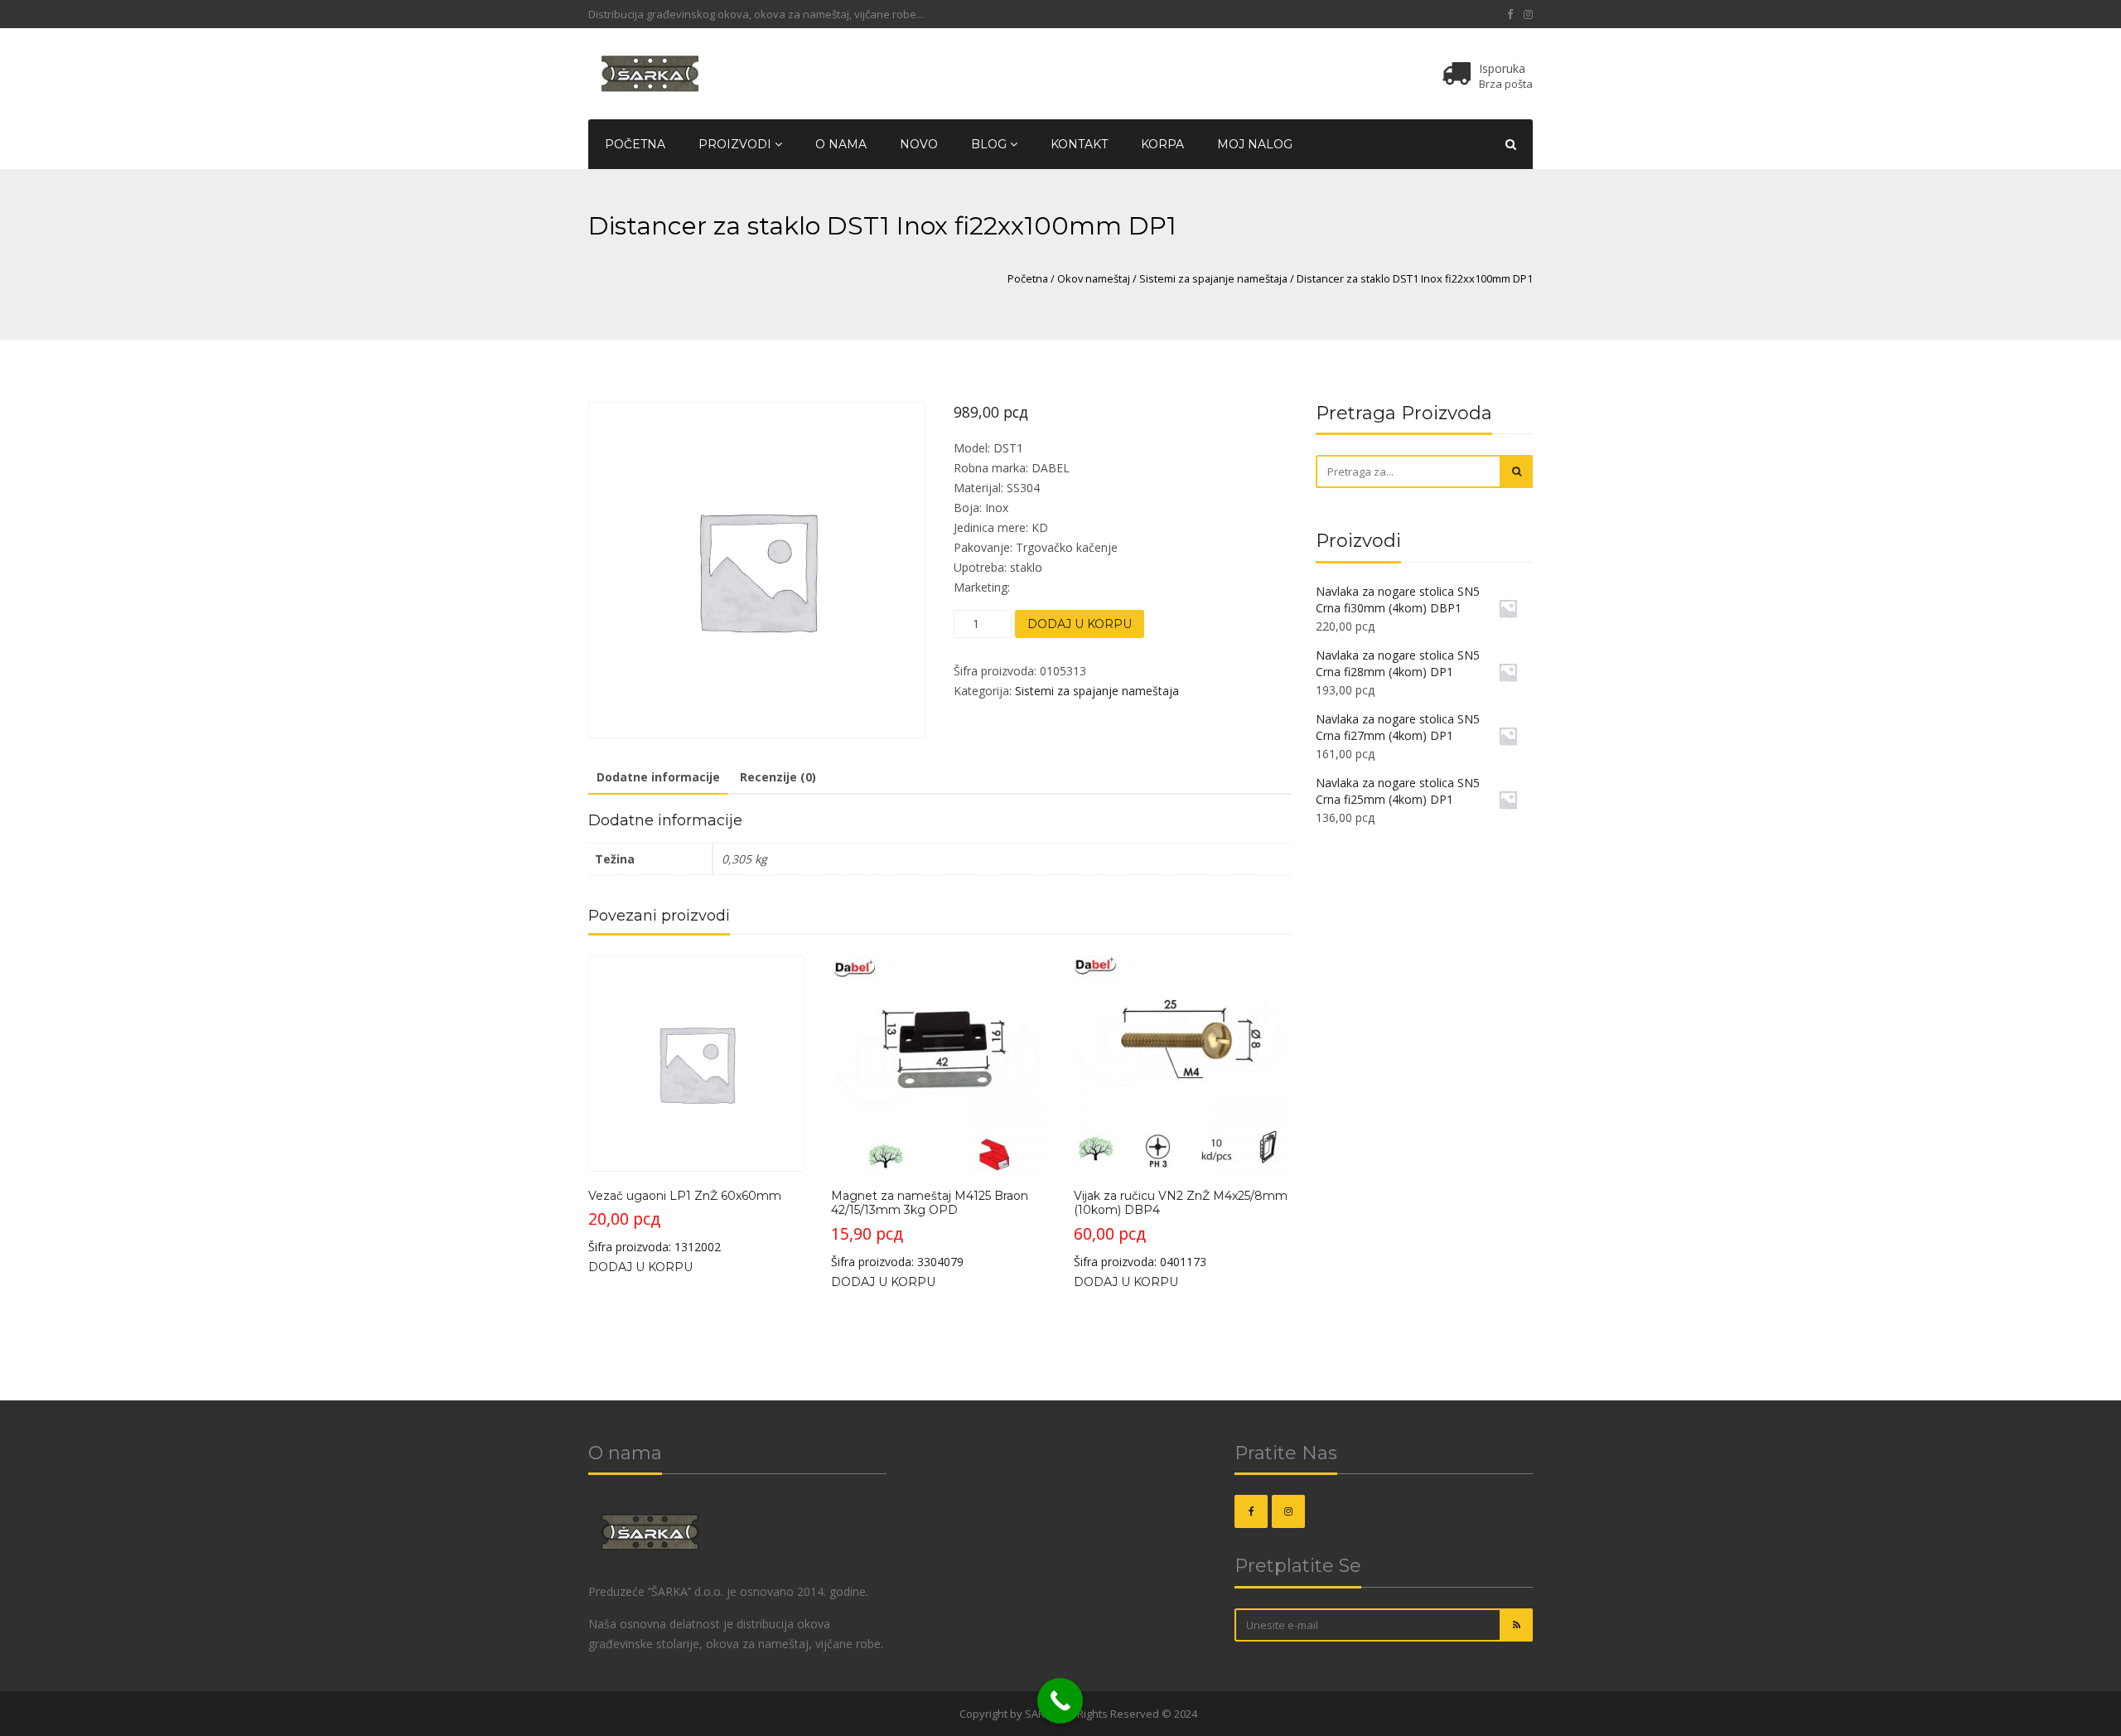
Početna (635, 144)
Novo (919, 144)
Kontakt (1079, 144)
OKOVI (941, 1714)
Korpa (1162, 144)
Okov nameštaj (1094, 278)
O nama (841, 144)
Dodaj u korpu (1080, 624)
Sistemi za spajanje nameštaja (1213, 278)
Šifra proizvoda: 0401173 (1181, 1229)
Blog (990, 144)
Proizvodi (737, 144)
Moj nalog (1255, 144)
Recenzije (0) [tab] (778, 777)
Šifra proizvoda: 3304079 (930, 1229)
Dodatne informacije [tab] (658, 777)
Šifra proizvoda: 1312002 (685, 1221)
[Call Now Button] (1060, 1701)
